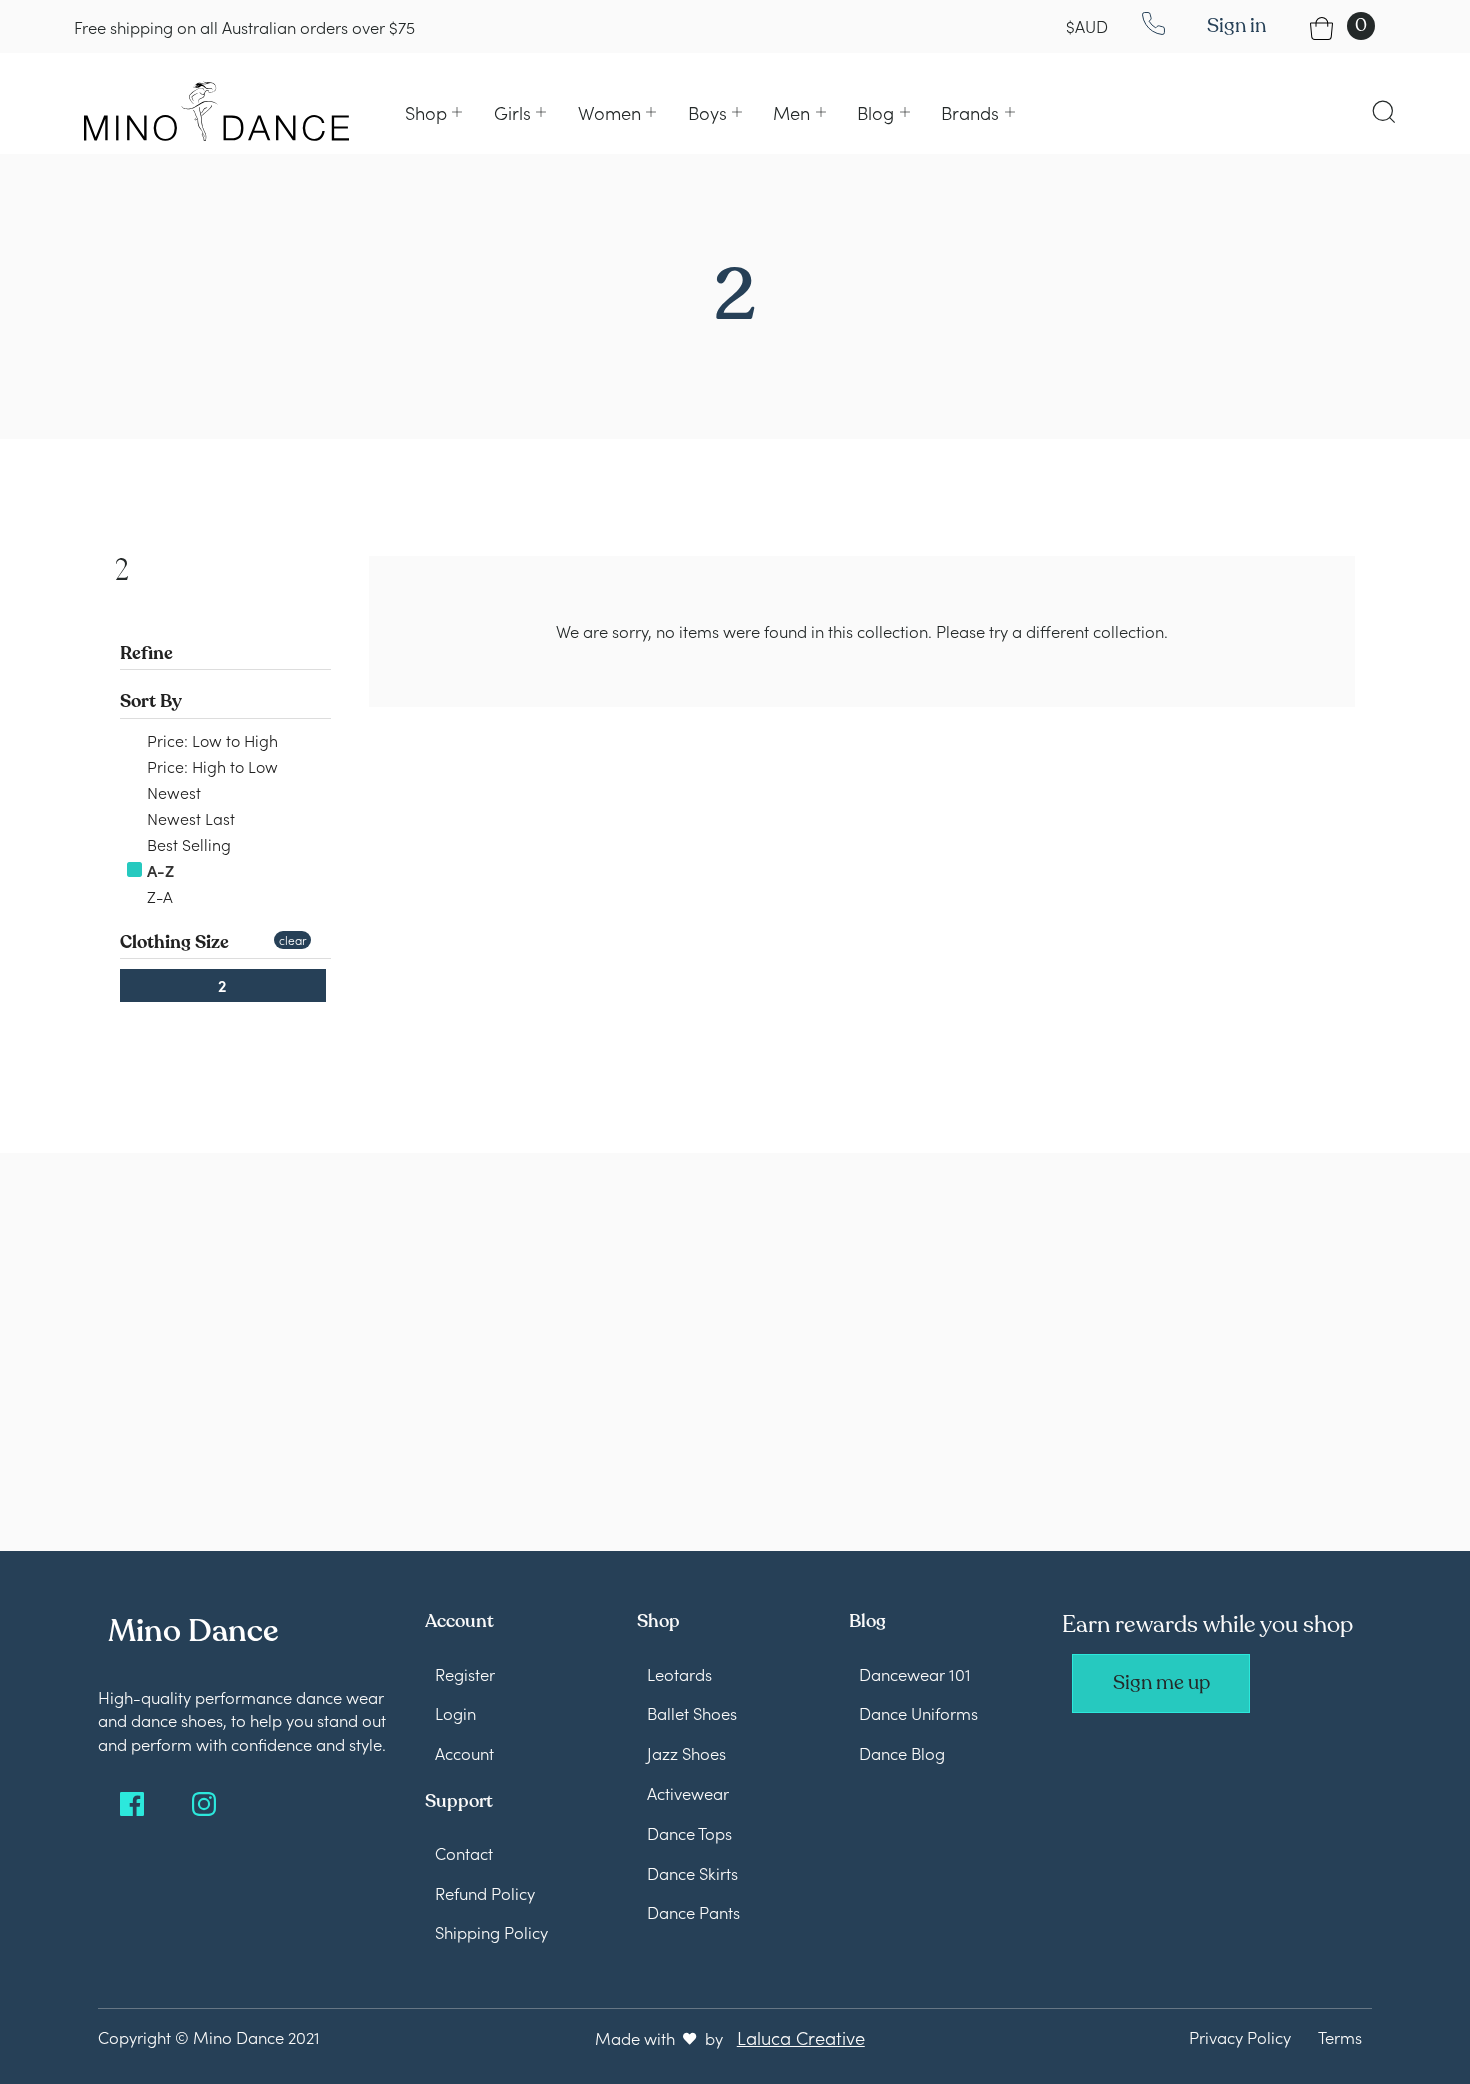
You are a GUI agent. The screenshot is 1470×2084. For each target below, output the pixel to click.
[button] (433, 112)
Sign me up (1161, 1682)
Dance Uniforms (918, 1712)
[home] (217, 111)
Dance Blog (902, 1752)
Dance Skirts (692, 1872)
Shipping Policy (491, 1931)
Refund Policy (485, 1892)
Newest (172, 792)
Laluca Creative (801, 2037)
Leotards (679, 1673)
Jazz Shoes (686, 1752)
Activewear (688, 1792)
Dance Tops (689, 1832)
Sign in (1236, 25)
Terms (1340, 2036)
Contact (464, 1852)
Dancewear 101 (915, 1673)
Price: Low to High (210, 740)
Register (465, 1673)
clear (292, 939)
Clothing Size (174, 942)
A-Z (158, 870)
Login (455, 1712)
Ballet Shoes (692, 1712)
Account (464, 1752)
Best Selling (187, 844)
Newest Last (189, 818)
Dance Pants (693, 1911)
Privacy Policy (1240, 2036)
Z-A (158, 896)
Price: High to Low (210, 766)
